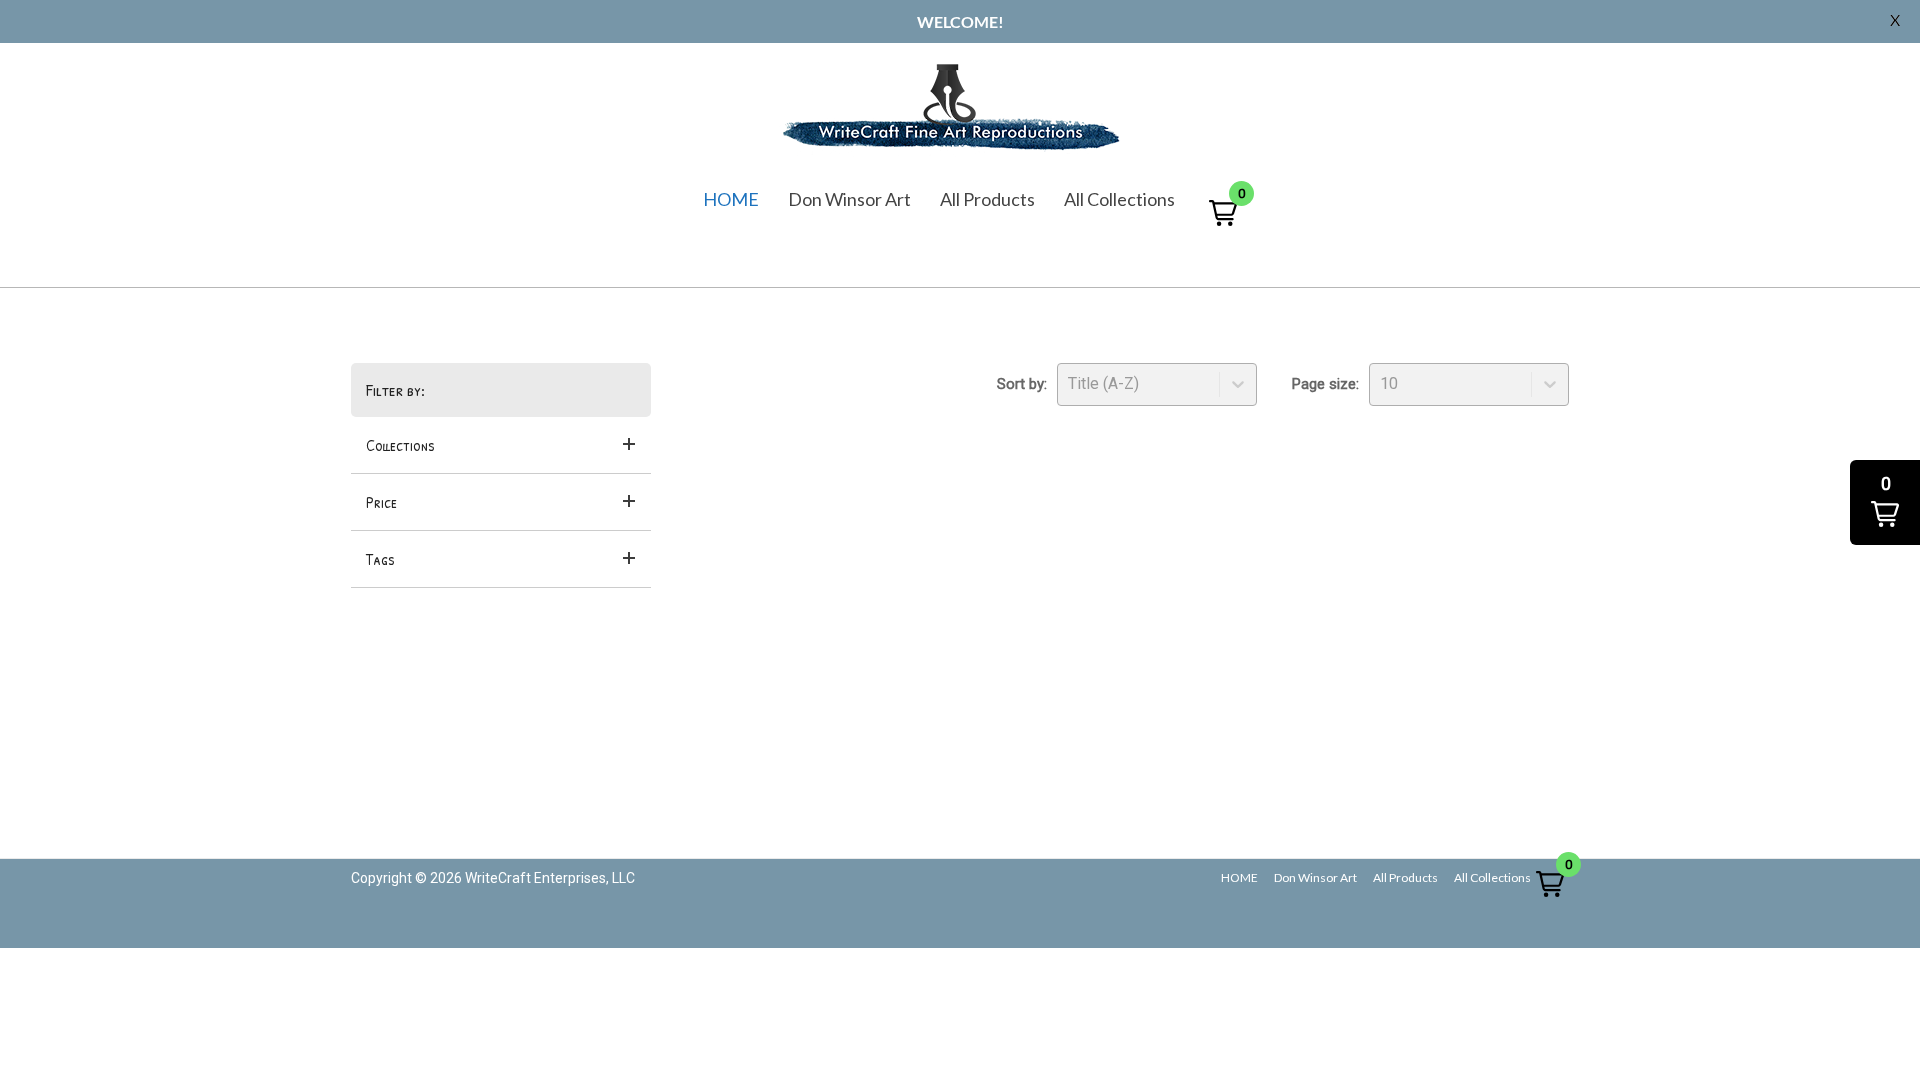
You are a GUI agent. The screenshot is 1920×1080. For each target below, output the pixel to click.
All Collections (1119, 199)
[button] (1223, 212)
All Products (987, 199)
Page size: (1325, 384)
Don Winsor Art (849, 199)
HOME (731, 199)
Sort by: (1022, 384)
